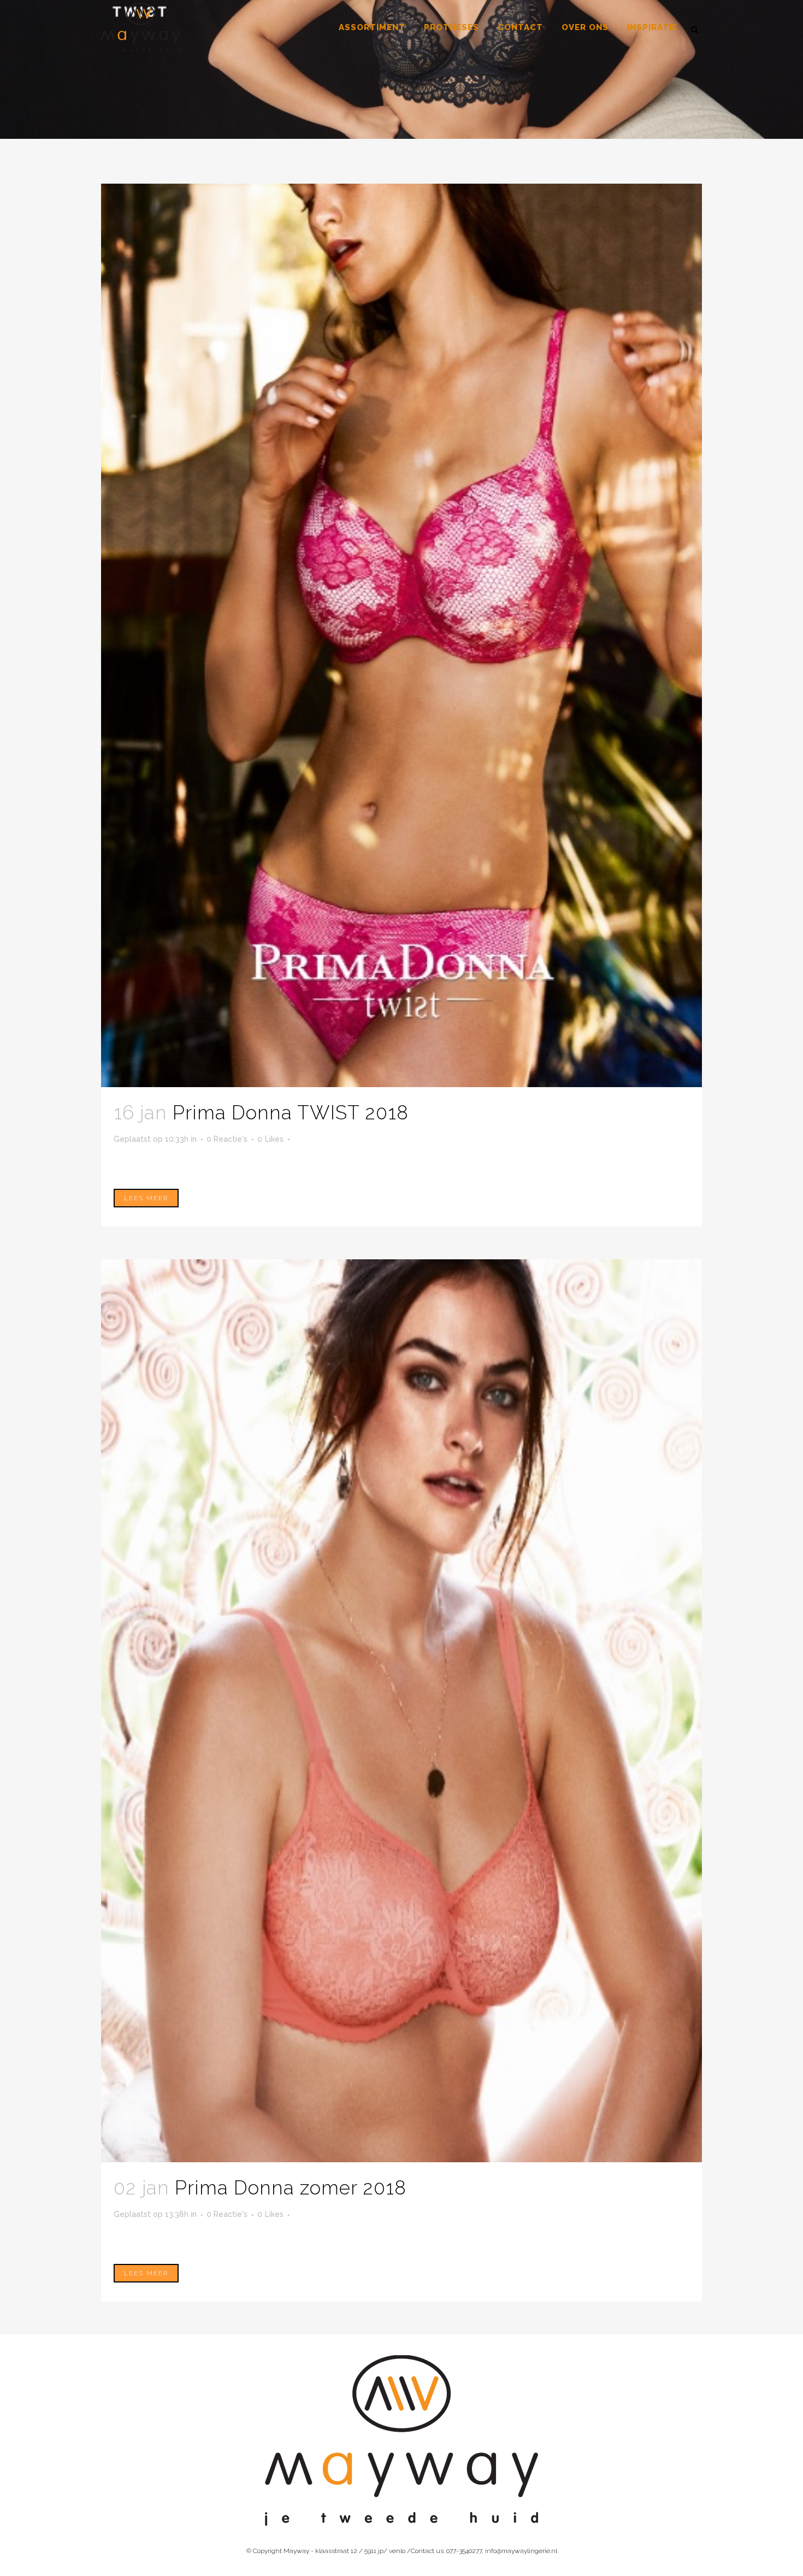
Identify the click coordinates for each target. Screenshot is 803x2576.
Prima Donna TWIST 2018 (291, 1113)
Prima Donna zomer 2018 (291, 2188)
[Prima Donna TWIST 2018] (401, 635)
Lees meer (146, 1198)
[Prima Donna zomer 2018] (401, 1711)
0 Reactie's (227, 1139)
